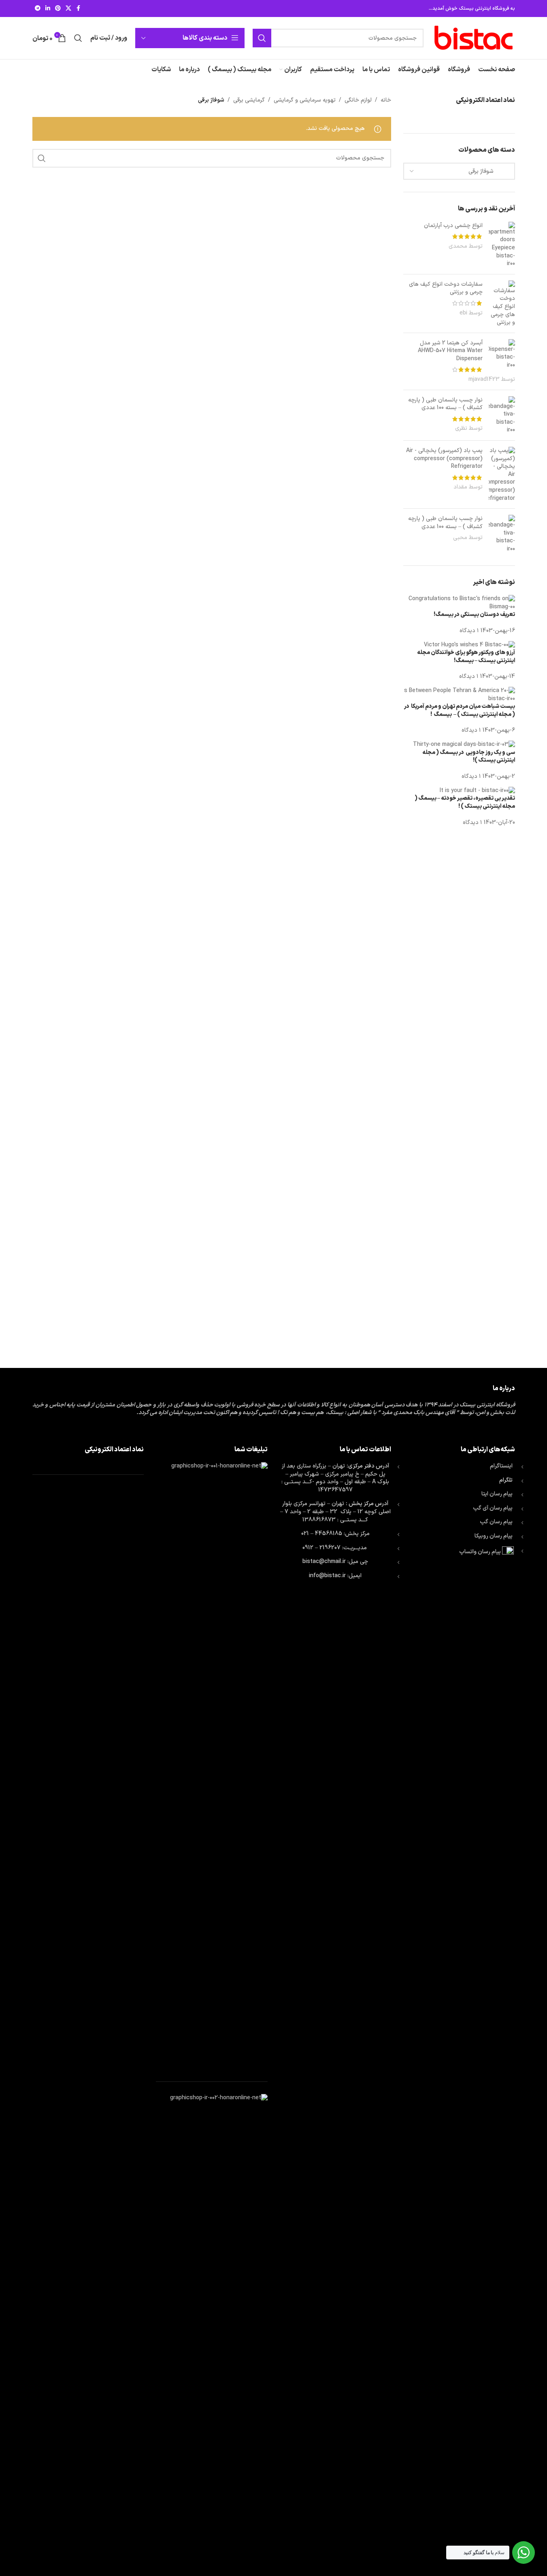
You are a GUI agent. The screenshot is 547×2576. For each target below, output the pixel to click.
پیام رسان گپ (496, 1522)
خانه (386, 100)
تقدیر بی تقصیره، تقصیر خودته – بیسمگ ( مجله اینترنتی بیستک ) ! (465, 802)
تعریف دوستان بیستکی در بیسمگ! (474, 615)
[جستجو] (262, 38)
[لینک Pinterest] (58, 9)
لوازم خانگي (358, 100)
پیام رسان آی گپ (493, 1508)
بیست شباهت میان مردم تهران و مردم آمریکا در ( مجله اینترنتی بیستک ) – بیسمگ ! (460, 710)
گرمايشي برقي (249, 100)
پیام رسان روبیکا (494, 1536)
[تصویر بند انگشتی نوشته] (459, 603)
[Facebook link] (79, 9)
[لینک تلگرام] (38, 9)
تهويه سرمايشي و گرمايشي (305, 100)
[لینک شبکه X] (68, 9)
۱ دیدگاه (469, 631)
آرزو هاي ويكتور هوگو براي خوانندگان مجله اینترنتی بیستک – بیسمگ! (466, 657)
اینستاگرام (501, 1466)
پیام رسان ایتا (497, 1494)
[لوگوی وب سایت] (473, 38)
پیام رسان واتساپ (480, 1552)
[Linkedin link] (48, 9)
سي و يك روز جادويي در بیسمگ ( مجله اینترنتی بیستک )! (469, 757)
